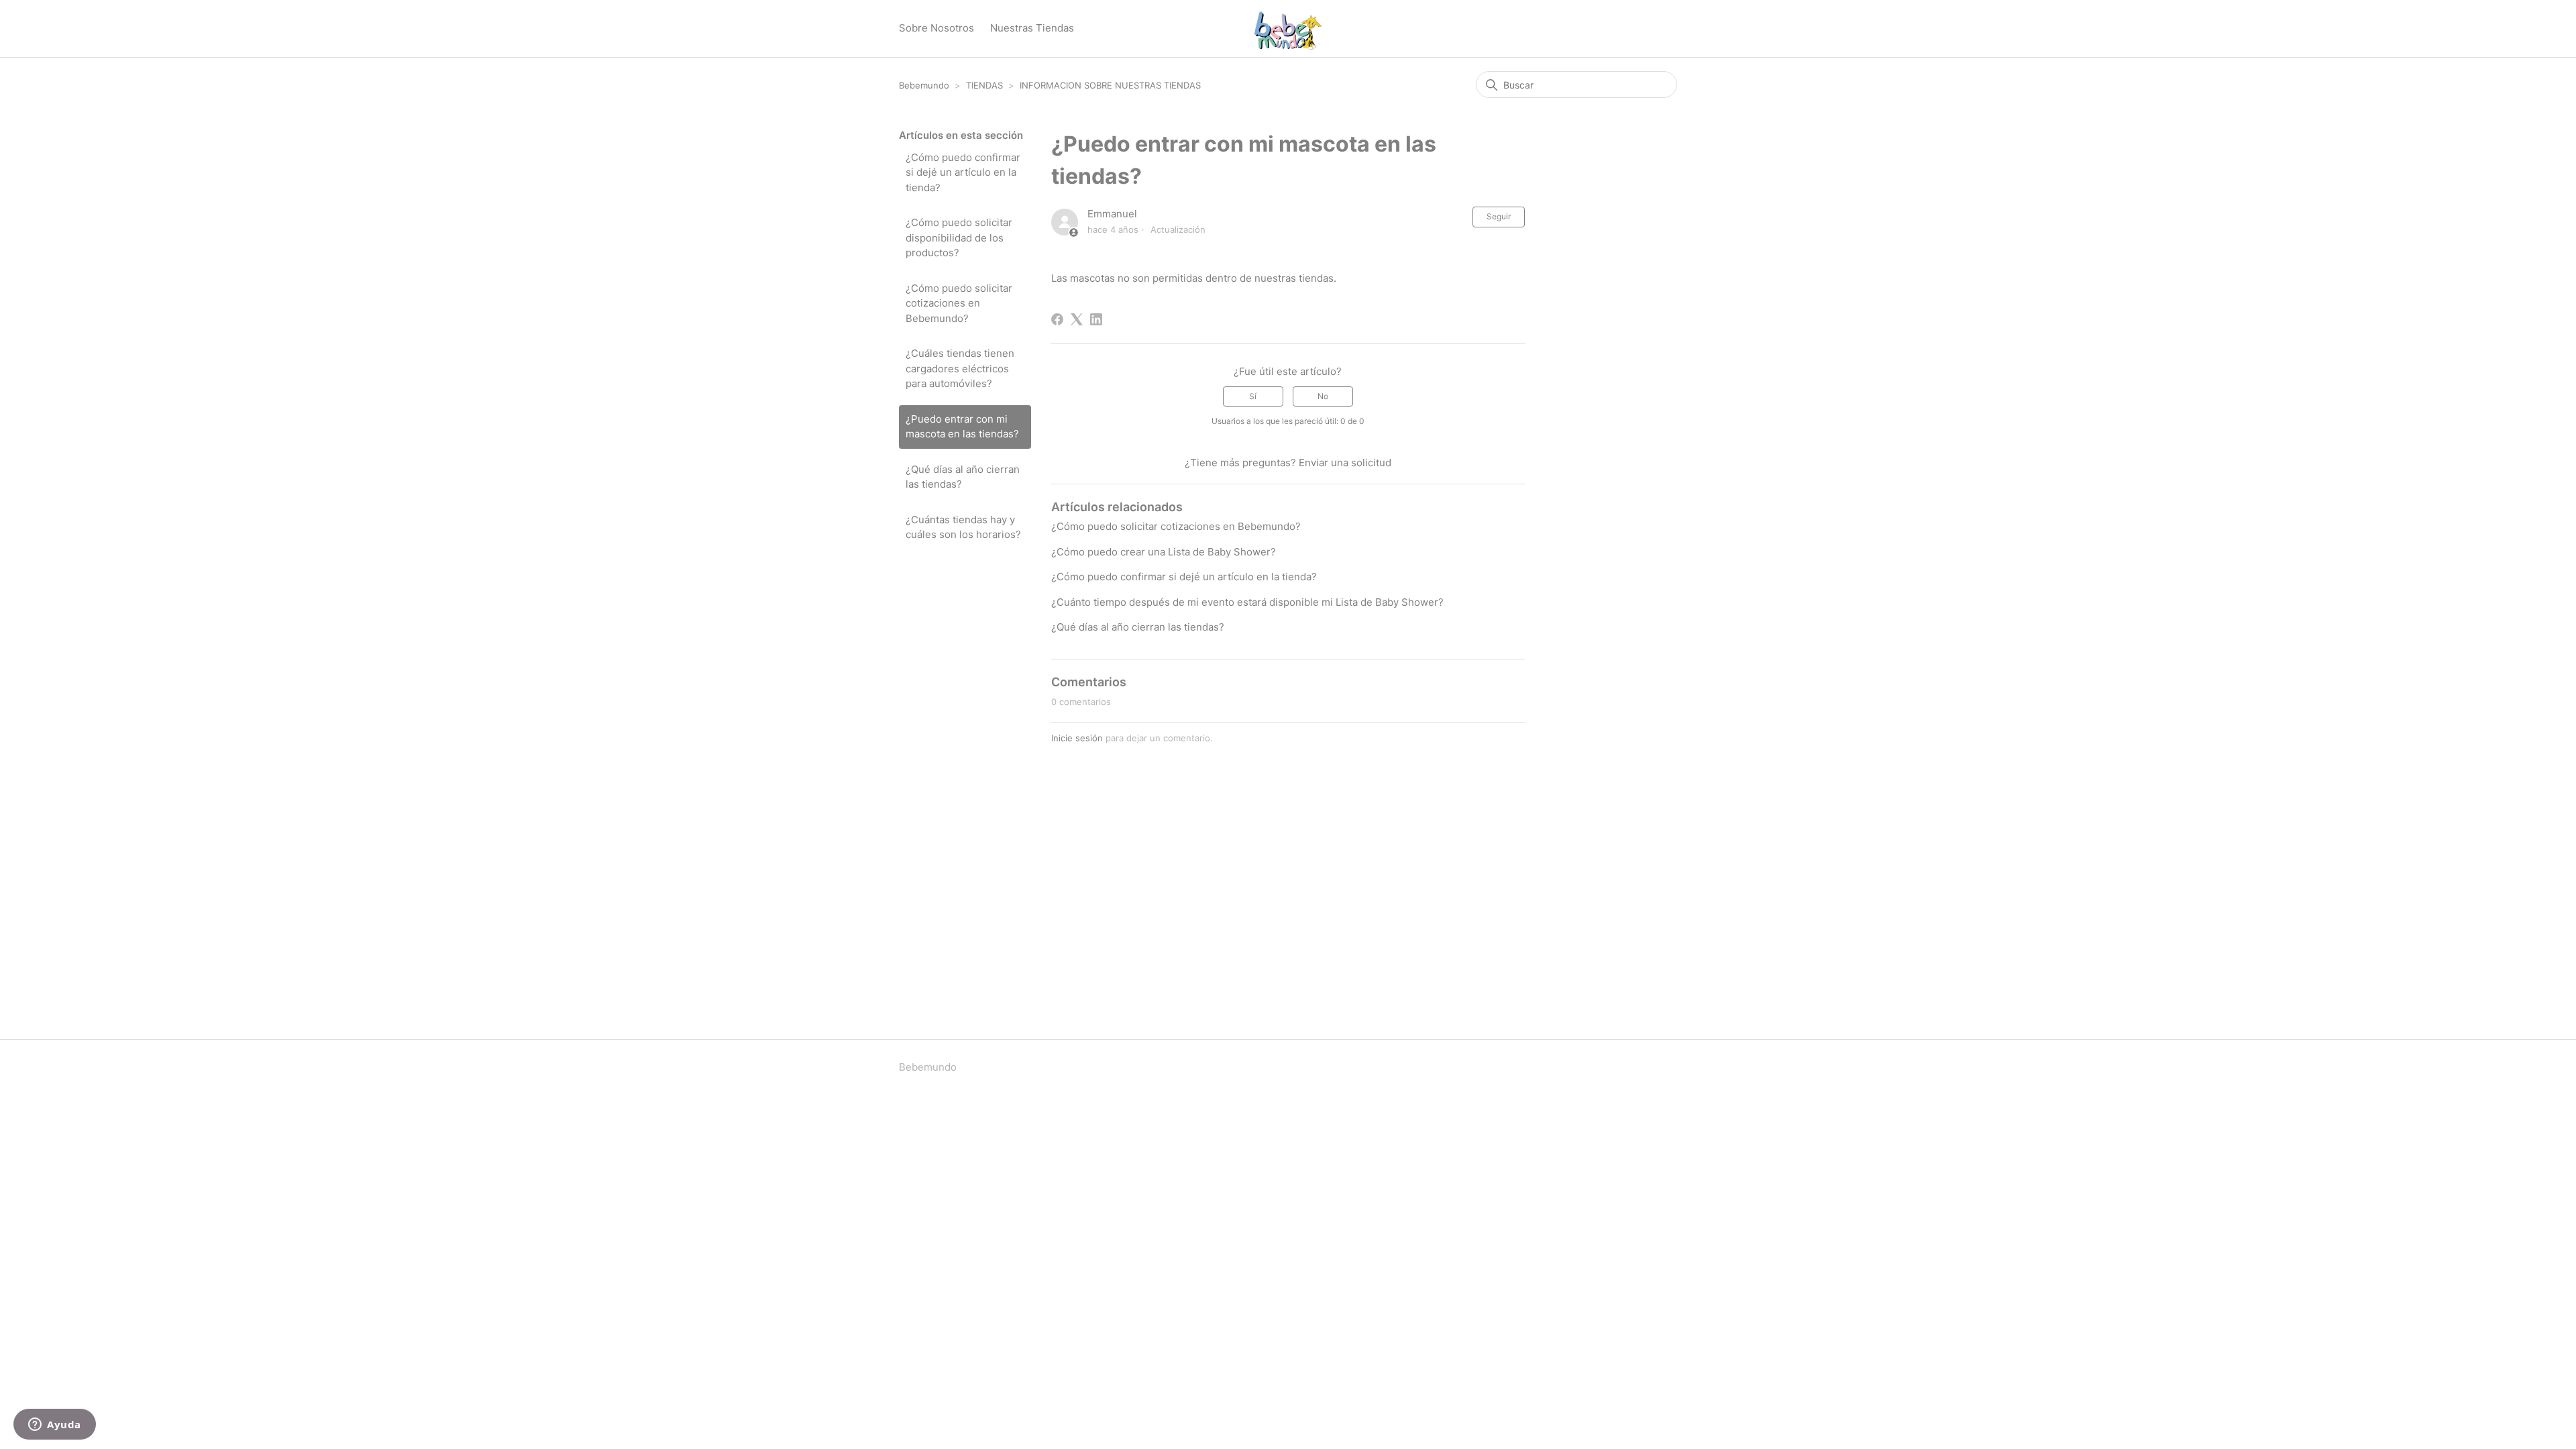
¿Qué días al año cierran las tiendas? (963, 477)
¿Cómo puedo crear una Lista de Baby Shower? (1164, 552)
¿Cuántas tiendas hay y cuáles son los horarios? (963, 527)
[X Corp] (1077, 319)
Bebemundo (925, 85)
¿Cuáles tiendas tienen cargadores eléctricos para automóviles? (960, 368)
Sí (1253, 396)
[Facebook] (1057, 319)
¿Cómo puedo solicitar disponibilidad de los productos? (959, 237)
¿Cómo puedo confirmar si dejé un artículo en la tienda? (963, 172)
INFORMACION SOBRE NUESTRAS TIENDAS (1110, 85)
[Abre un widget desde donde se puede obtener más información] (55, 1426)
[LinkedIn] (1096, 319)
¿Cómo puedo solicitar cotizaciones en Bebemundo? (959, 303)
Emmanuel (1112, 214)
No (1323, 396)
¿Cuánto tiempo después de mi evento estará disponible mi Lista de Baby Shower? (1247, 602)
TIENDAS (984, 85)
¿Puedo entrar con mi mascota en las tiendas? (962, 427)
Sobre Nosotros (936, 28)
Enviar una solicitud (1345, 463)
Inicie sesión (1077, 738)
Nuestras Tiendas (1032, 28)
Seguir (1499, 216)
